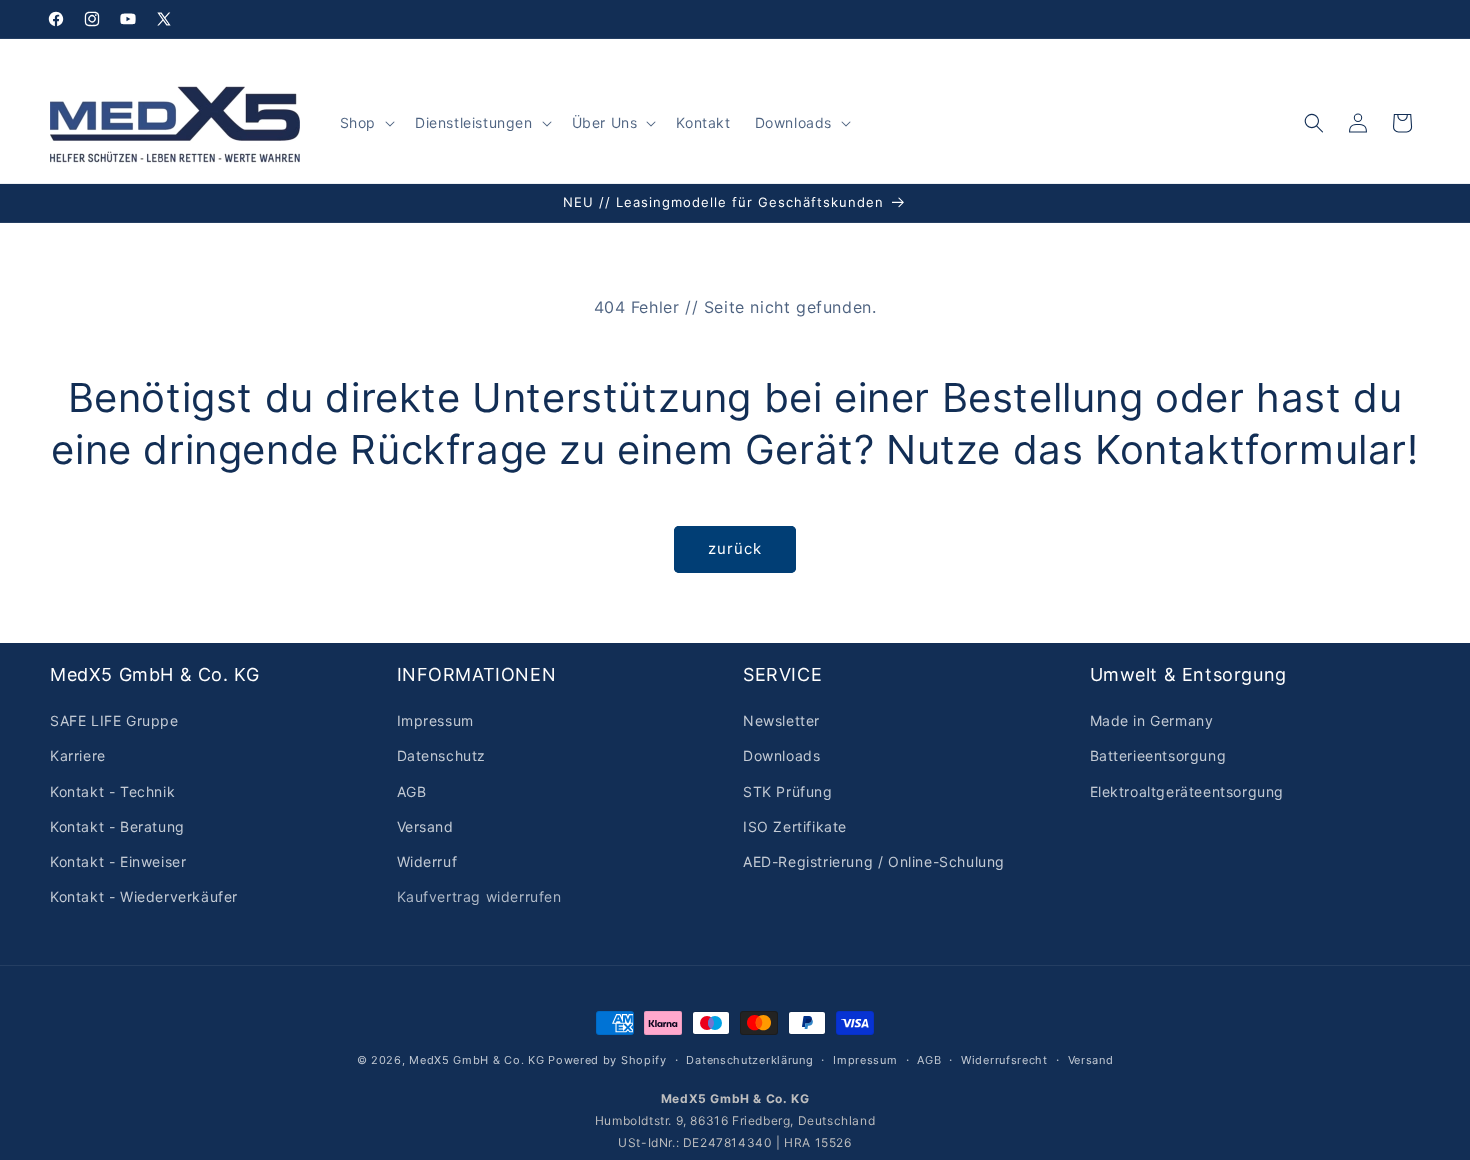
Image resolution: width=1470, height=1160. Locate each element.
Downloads (781, 756)
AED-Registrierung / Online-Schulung (874, 861)
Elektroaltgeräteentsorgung (1187, 791)
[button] (365, 123)
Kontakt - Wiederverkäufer (144, 896)
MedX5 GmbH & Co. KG (476, 1060)
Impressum (435, 720)
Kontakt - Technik (112, 791)
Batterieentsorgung (1158, 756)
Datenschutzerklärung (749, 1059)
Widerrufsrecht (1004, 1059)
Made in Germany (1152, 720)
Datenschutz (442, 756)
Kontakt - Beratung (117, 826)
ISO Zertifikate (795, 826)
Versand (425, 826)
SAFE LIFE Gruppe (114, 720)
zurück (735, 548)
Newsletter (781, 720)
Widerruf (427, 861)
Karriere (78, 756)
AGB (412, 791)
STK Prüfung (788, 791)
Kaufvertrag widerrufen (479, 896)
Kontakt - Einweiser (118, 861)
